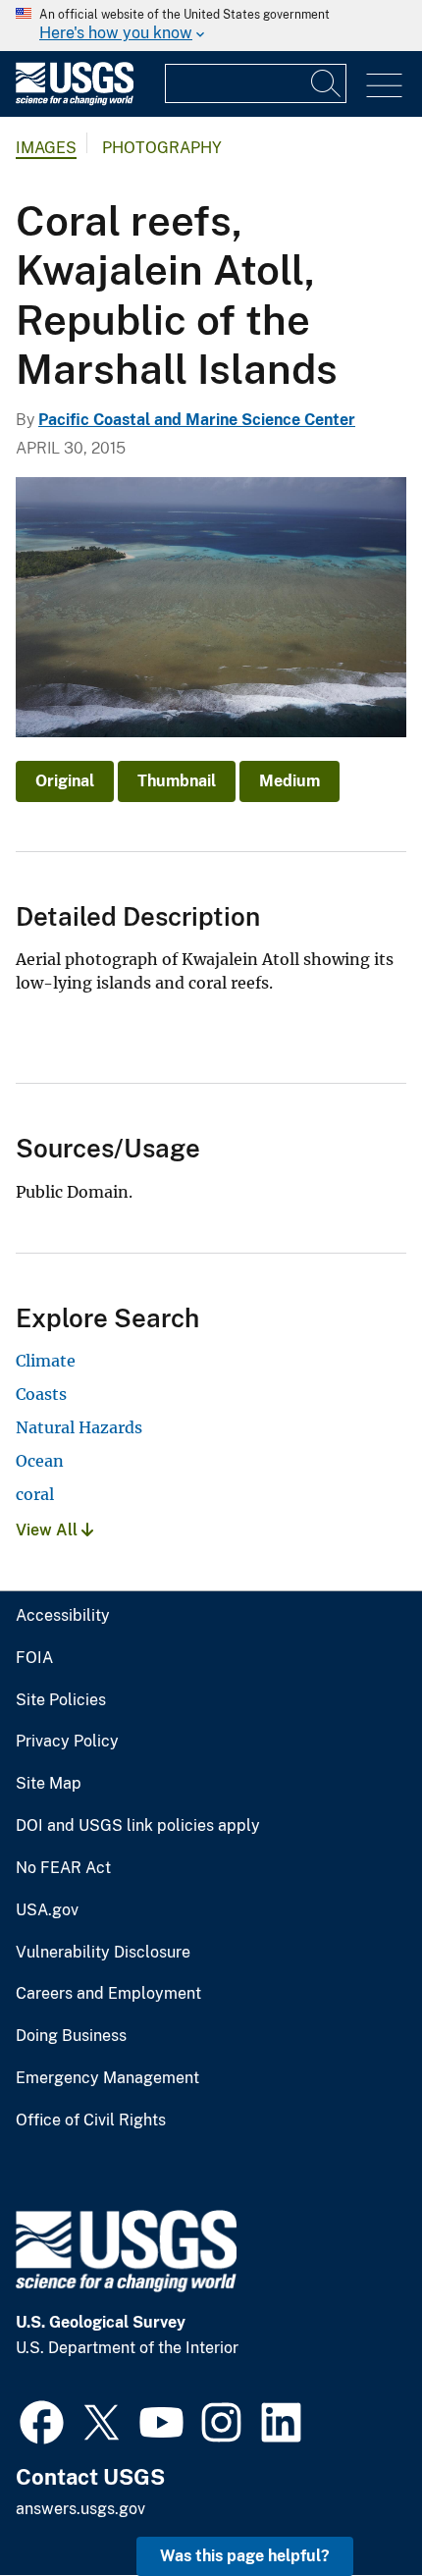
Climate (46, 1361)
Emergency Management (107, 2078)
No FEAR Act (63, 1868)
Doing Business (71, 2036)
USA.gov (47, 1910)
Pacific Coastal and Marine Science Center (197, 420)
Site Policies (61, 1700)
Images (46, 148)
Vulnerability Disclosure (103, 1953)
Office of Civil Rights (91, 2120)
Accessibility (63, 1616)
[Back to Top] (351, 2505)
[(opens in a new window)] (42, 2420)
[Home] (75, 101)
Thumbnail (177, 781)
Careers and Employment (108, 1994)
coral (35, 1494)
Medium (290, 781)
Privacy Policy (67, 1742)
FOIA (34, 1658)
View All (49, 1530)
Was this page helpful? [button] (245, 2556)
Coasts (41, 1394)
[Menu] (384, 86)
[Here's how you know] (211, 26)
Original (65, 781)
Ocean (40, 1461)
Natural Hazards (79, 1427)
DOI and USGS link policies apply (138, 1826)
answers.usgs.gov (80, 2509)
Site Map (49, 1784)
